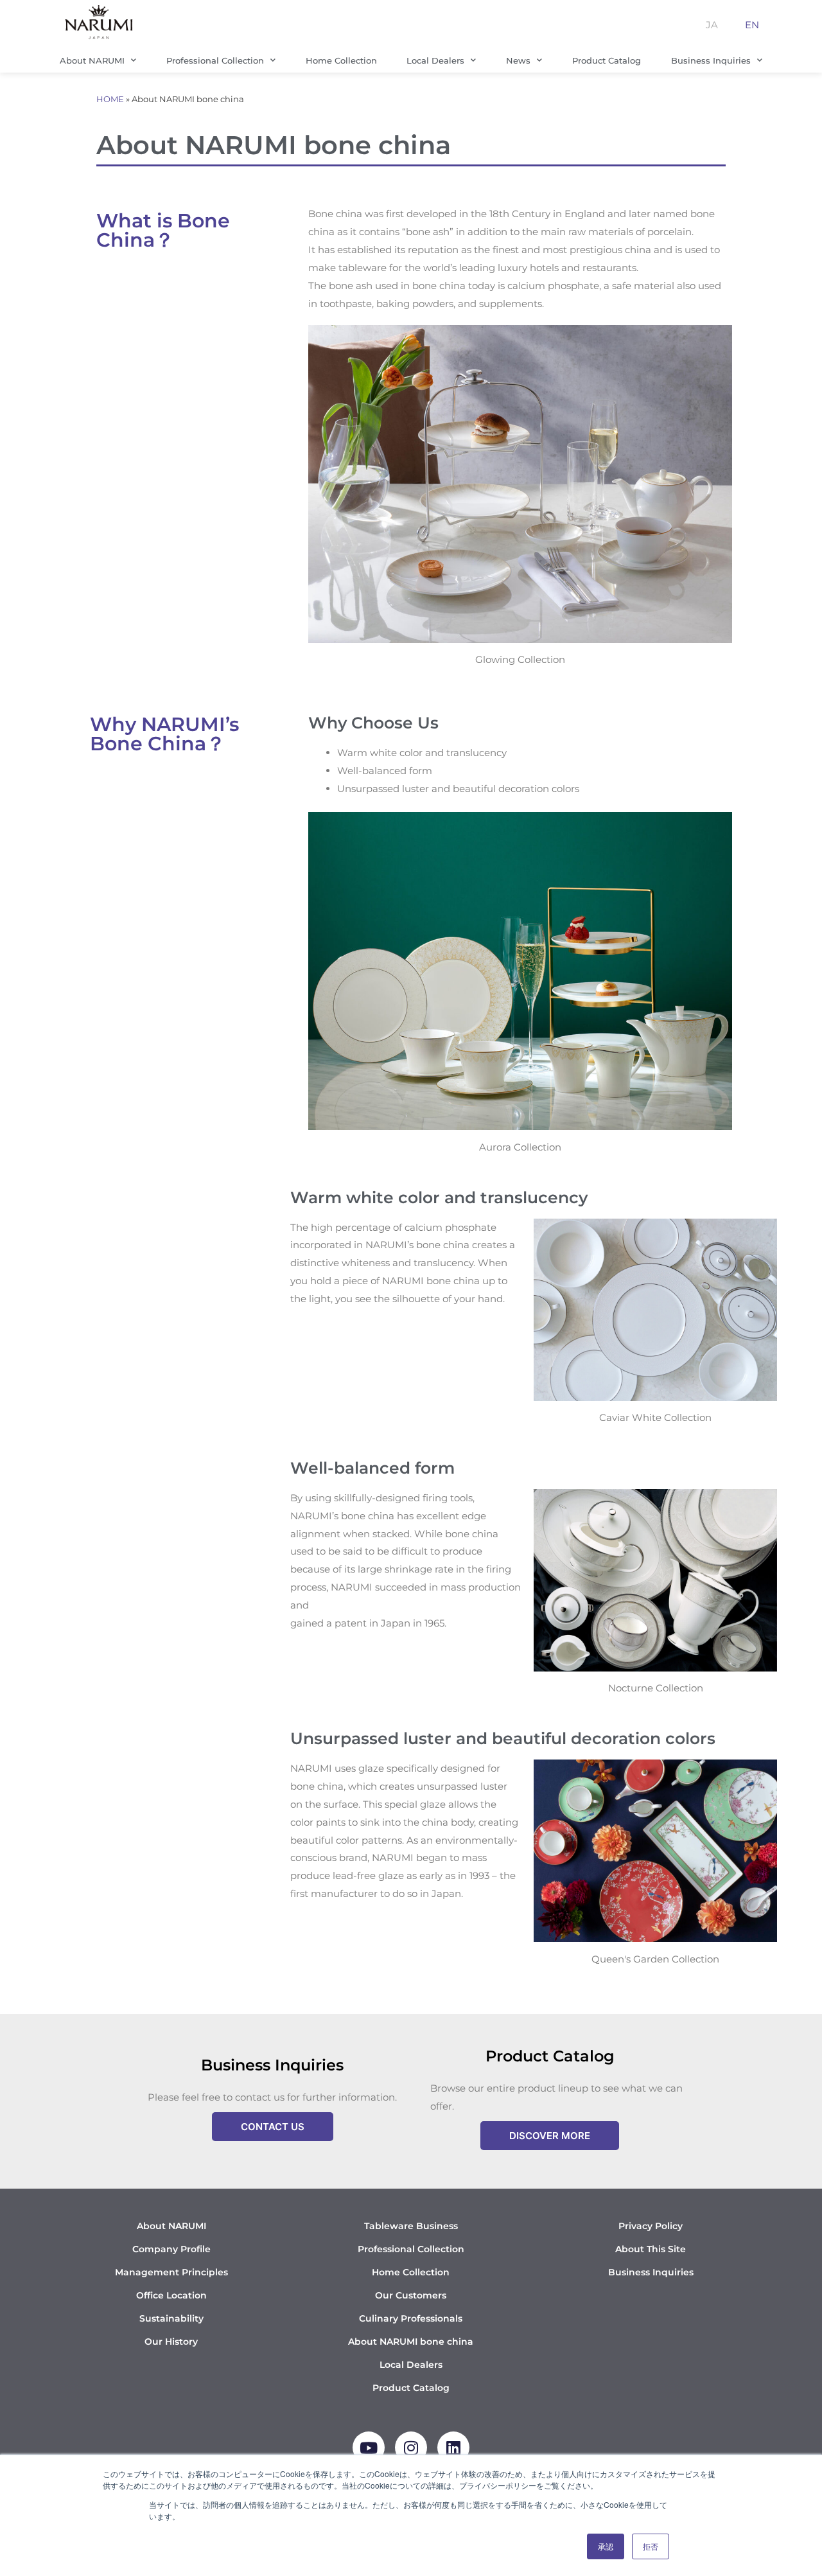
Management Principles (171, 2272)
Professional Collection (215, 60)
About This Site (651, 2249)
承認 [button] (606, 2546)
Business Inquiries (711, 60)
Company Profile (171, 2249)
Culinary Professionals (411, 2318)
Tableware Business (411, 2226)
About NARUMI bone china (411, 2342)
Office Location (171, 2295)
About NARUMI (92, 60)
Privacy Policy (651, 2226)
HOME (110, 99)
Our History (171, 2342)
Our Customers (411, 2295)
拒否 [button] (651, 2546)
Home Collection (341, 60)
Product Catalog (607, 60)
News (518, 60)
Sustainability (171, 2318)
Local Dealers (435, 60)
